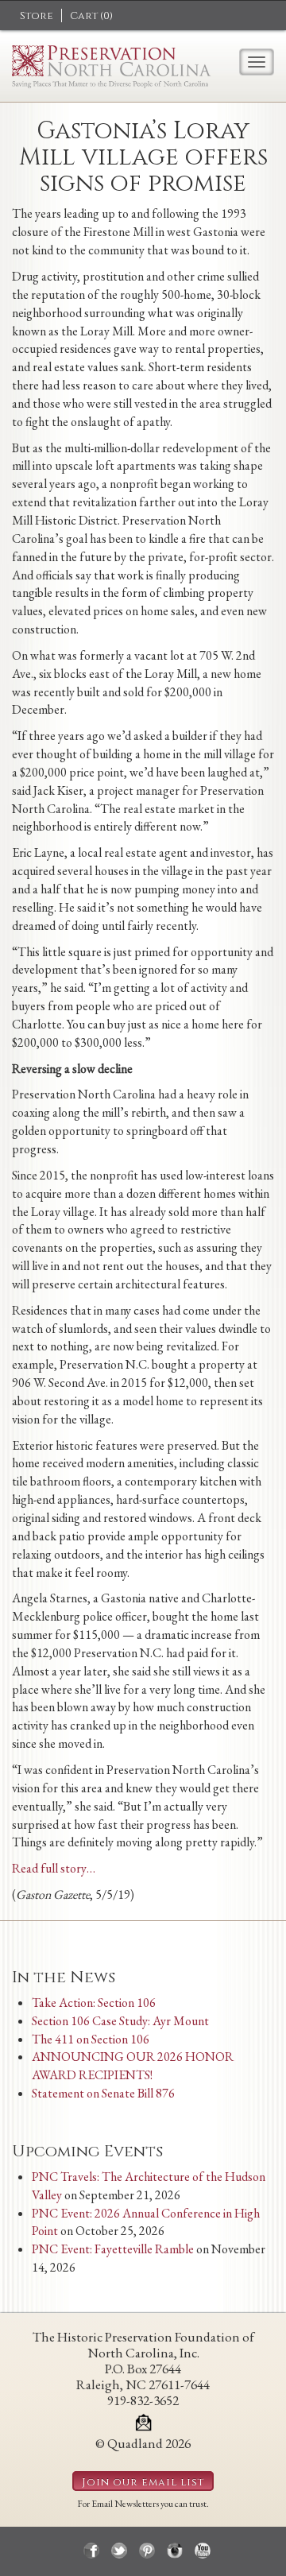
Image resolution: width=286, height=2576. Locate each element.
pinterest (147, 2551)
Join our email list (143, 2482)
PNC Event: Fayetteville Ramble (113, 2249)
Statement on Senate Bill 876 (103, 2093)
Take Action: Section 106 (94, 2003)
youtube (203, 2551)
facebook (91, 2551)
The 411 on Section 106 (91, 2039)
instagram (175, 2551)
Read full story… (54, 1868)
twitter (119, 2551)
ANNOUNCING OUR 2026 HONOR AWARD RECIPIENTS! (133, 2066)
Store (37, 16)
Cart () (91, 16)
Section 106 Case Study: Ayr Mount (120, 2021)
